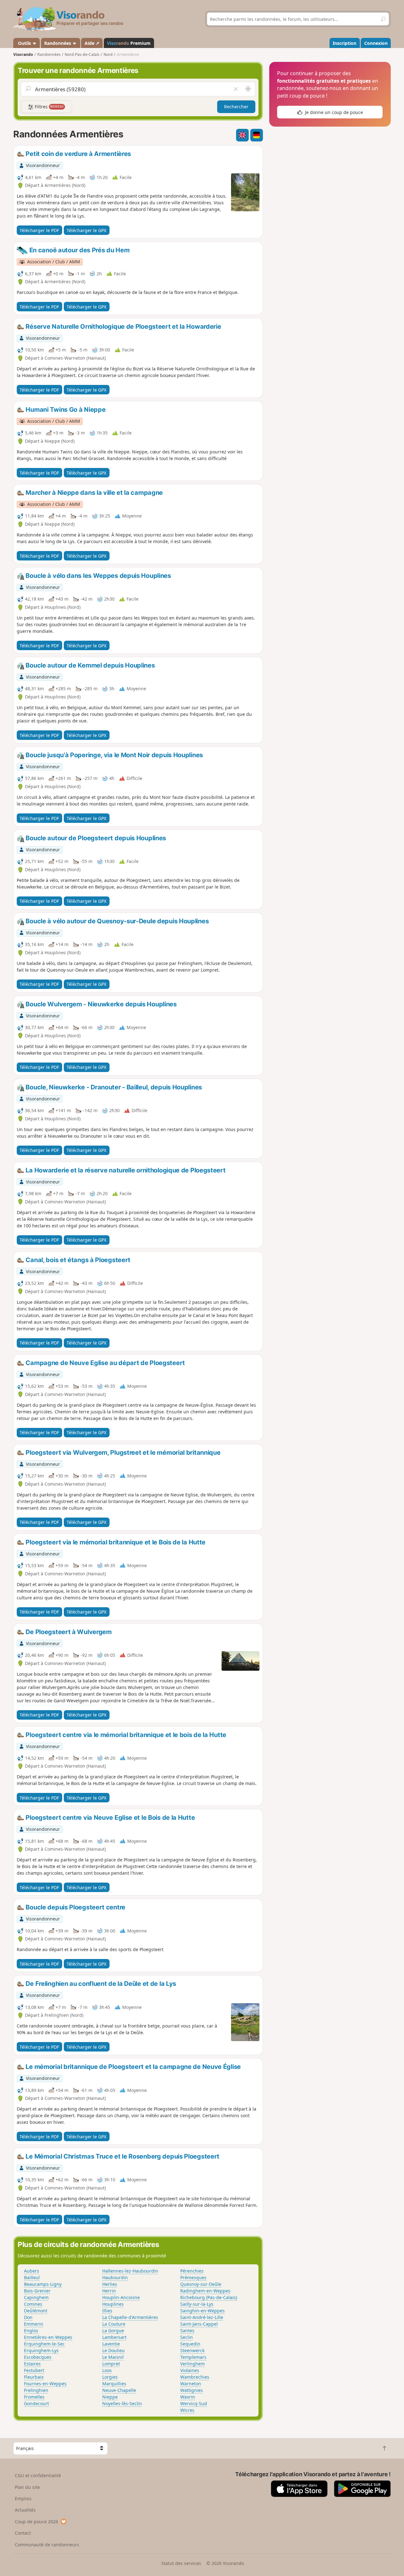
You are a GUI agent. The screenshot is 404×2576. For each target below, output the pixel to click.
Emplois (23, 2498)
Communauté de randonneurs (47, 2545)
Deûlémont (36, 2311)
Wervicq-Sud (194, 2403)
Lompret (111, 2364)
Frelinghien (36, 2390)
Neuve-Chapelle (119, 2390)
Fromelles (34, 2397)
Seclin (187, 2337)
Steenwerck (192, 2350)
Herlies (110, 2284)
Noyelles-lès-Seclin (122, 2403)
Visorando (23, 54)
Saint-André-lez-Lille (202, 2317)
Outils (24, 43)
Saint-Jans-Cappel (199, 2324)
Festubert (34, 2370)
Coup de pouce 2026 (36, 2522)
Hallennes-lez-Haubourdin (130, 2271)
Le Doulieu (113, 2350)
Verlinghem (193, 2364)
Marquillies (114, 2384)
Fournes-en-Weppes (45, 2384)
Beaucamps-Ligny (43, 2284)
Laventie (111, 2344)
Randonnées (58, 43)
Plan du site (27, 2487)
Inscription (345, 43)
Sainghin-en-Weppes (202, 2311)
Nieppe (110, 2397)
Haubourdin (115, 2277)
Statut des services (181, 2563)
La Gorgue (113, 2330)
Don (28, 2317)
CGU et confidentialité (38, 2475)
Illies (107, 2311)
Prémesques (193, 2277)
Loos (107, 2370)
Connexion (376, 43)
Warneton (191, 2384)
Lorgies (110, 2377)
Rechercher (236, 107)
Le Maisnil (113, 2357)
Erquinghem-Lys (41, 2350)
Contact (23, 2533)
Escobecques (38, 2357)
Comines (33, 2304)
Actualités (25, 2510)
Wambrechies (195, 2377)
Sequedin (190, 2344)
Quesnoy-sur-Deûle (201, 2284)
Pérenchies (192, 2271)
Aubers (32, 2271)
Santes (187, 2330)
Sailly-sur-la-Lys (197, 2304)
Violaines (190, 2370)
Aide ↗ (92, 43)
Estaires (32, 2364)
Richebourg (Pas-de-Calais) (209, 2297)
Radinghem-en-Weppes (205, 2291)
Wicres (187, 2410)
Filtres (49, 107)
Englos (31, 2330)
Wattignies (192, 2390)
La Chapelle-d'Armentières (130, 2317)
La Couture (114, 2324)
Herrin (109, 2291)
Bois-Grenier (37, 2291)
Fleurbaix (34, 2377)
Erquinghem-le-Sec (44, 2344)
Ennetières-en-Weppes (48, 2337)
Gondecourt (36, 2403)
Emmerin (34, 2324)
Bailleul (32, 2277)
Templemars (193, 2357)
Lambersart (114, 2337)
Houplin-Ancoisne (121, 2297)
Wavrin (188, 2397)
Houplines (113, 2304)
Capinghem (36, 2297)
